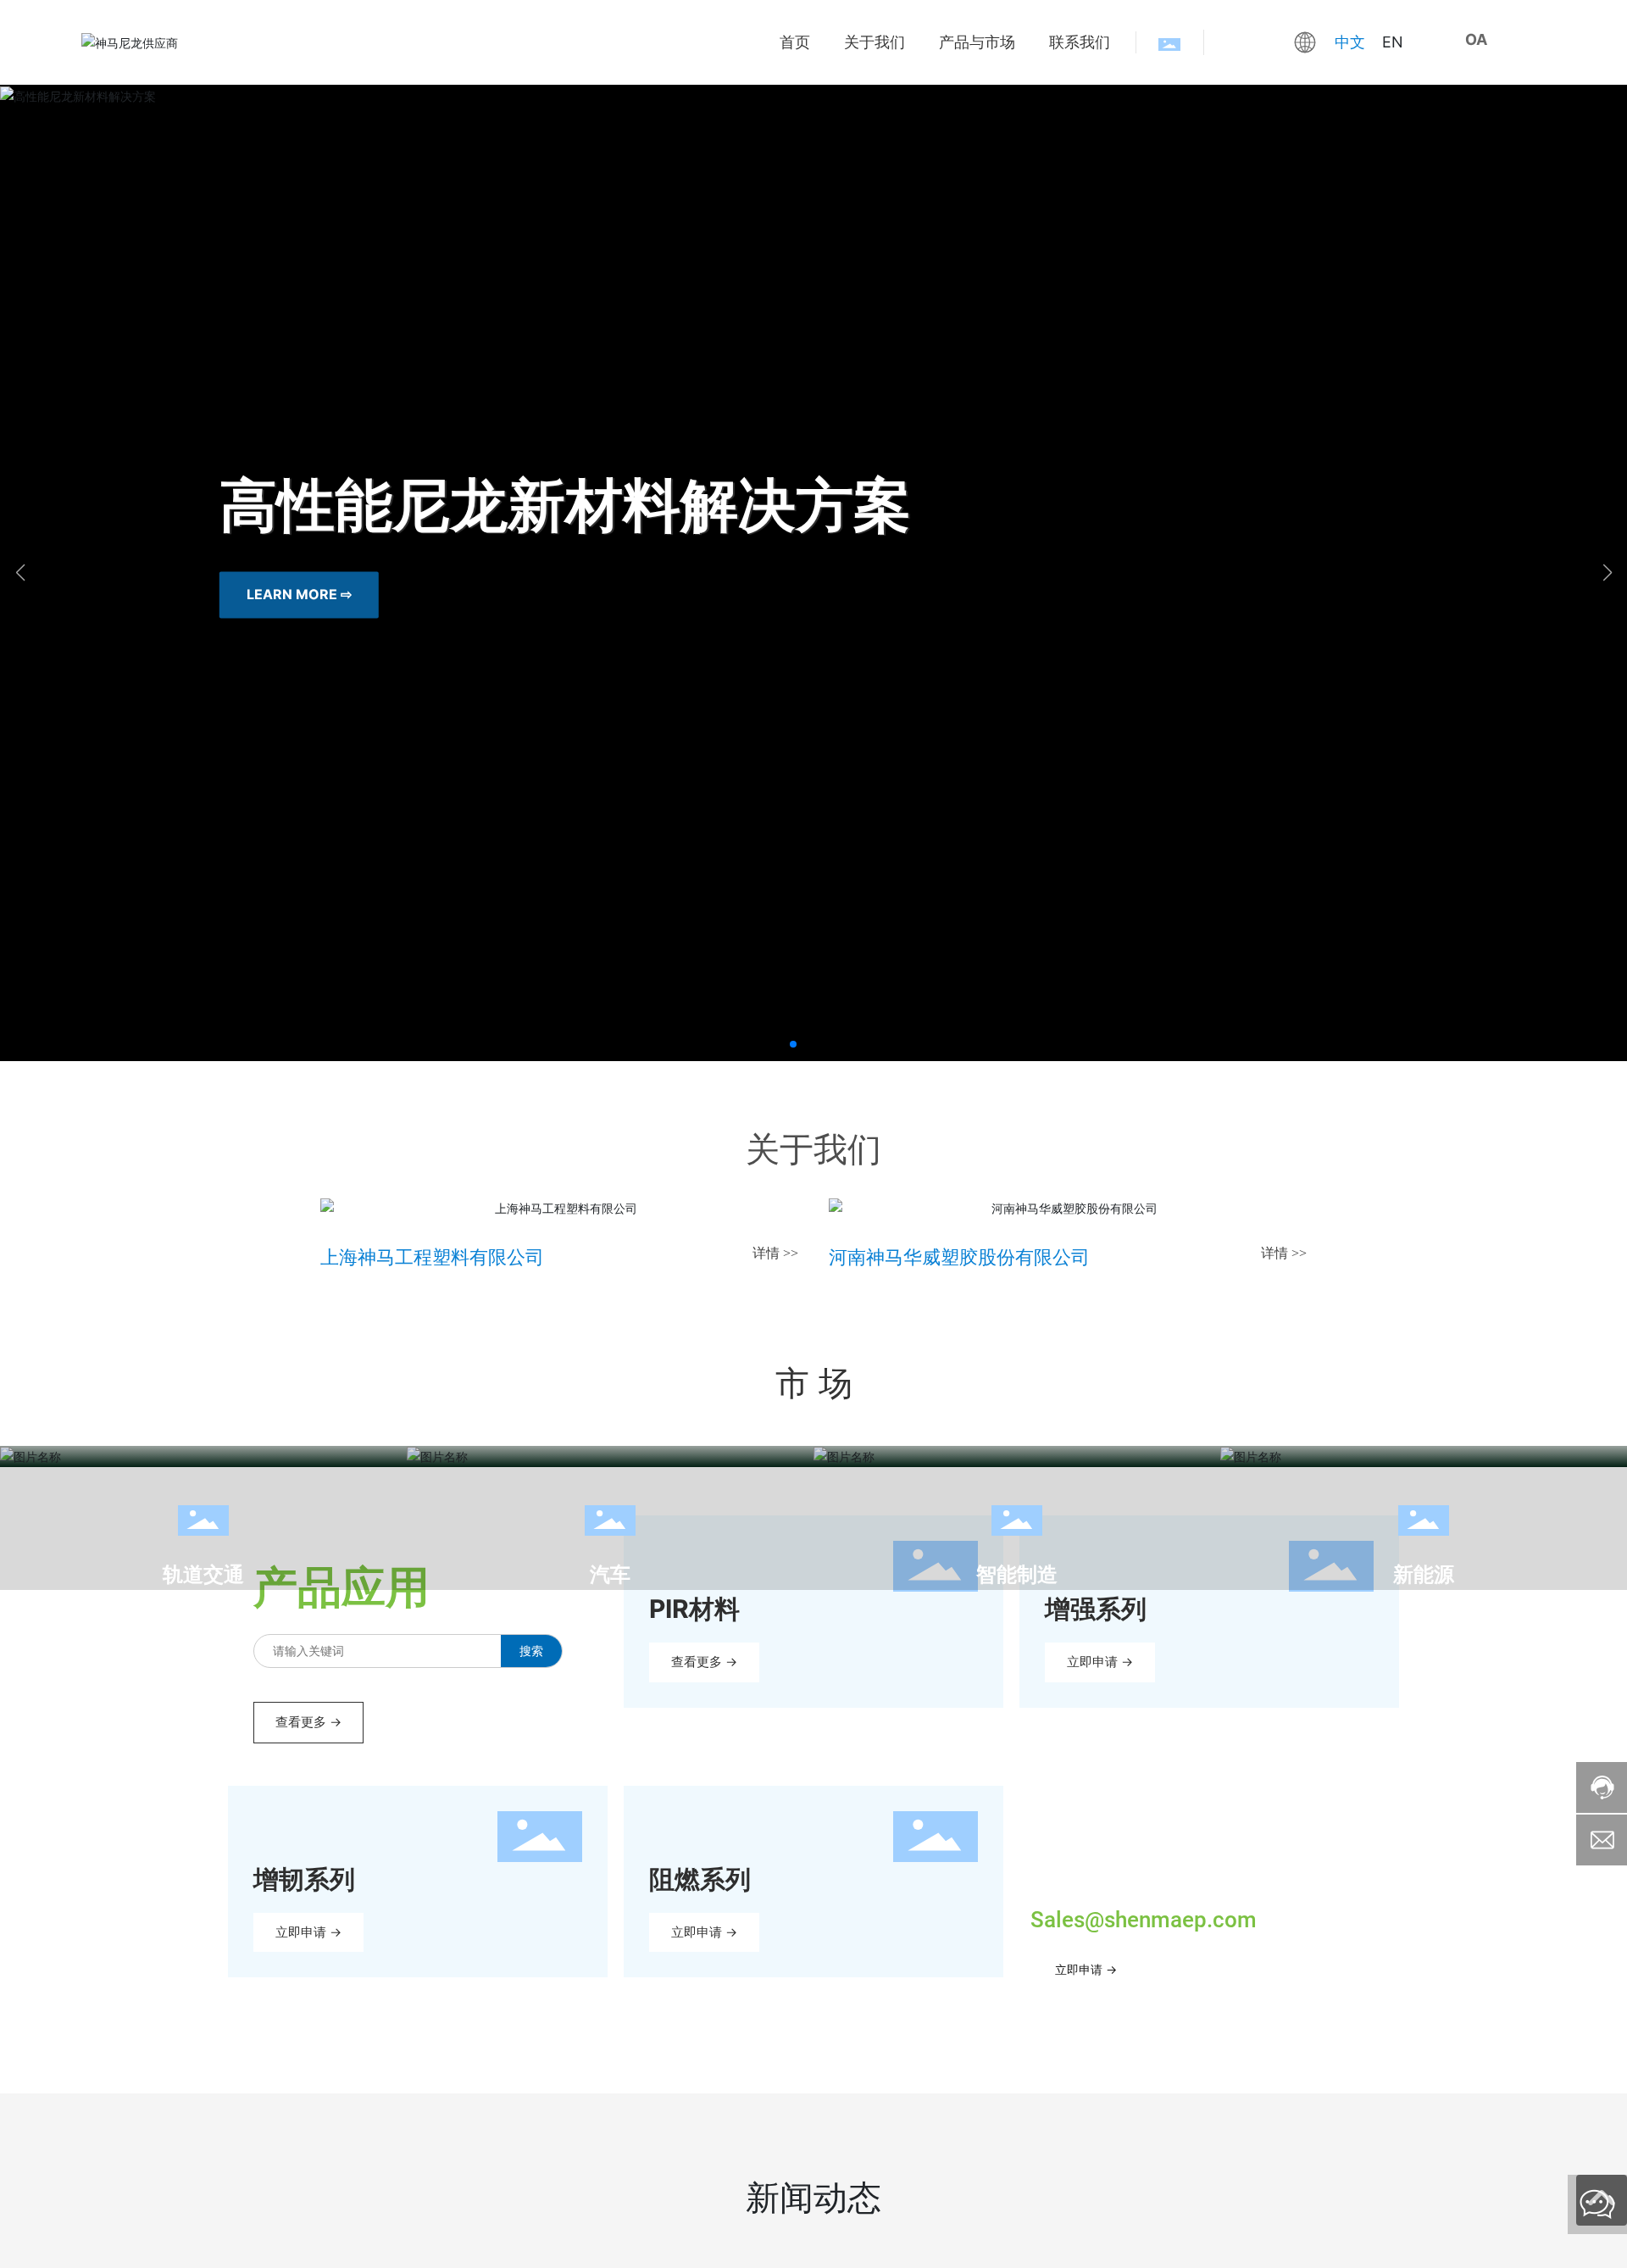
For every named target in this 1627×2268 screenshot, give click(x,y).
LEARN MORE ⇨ (299, 595)
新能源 (1424, 1575)
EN (1393, 42)
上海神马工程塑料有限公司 (432, 1257)
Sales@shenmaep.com (1144, 1920)
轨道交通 (203, 1575)
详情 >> (775, 1253)
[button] (793, 1044)
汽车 (610, 1575)
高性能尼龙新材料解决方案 (565, 503)
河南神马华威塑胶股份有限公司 (959, 1257)
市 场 (814, 1383)
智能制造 (1017, 1575)
